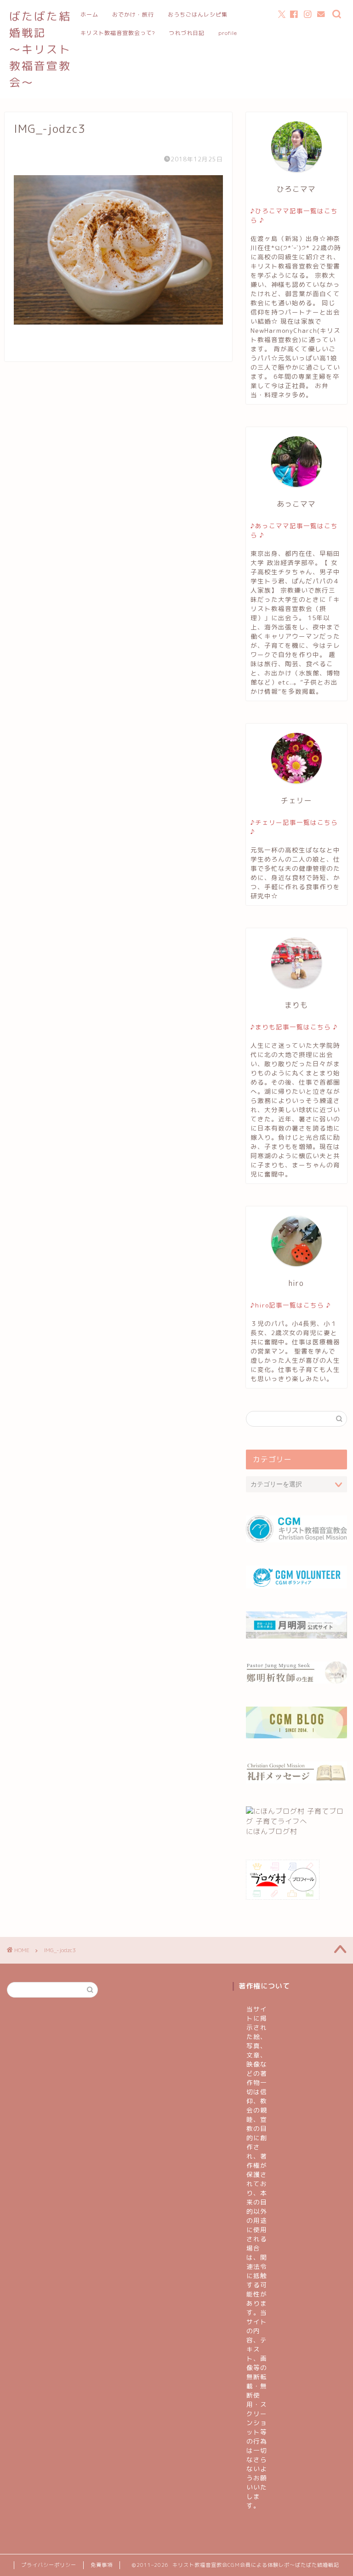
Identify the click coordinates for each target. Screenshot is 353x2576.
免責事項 (102, 2565)
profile (228, 33)
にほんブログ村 (272, 1831)
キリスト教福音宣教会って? (118, 33)
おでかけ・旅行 (133, 14)
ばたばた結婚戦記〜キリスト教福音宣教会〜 (40, 49)
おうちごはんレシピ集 (198, 14)
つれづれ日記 (187, 33)
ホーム (89, 14)
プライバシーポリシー (49, 2565)
